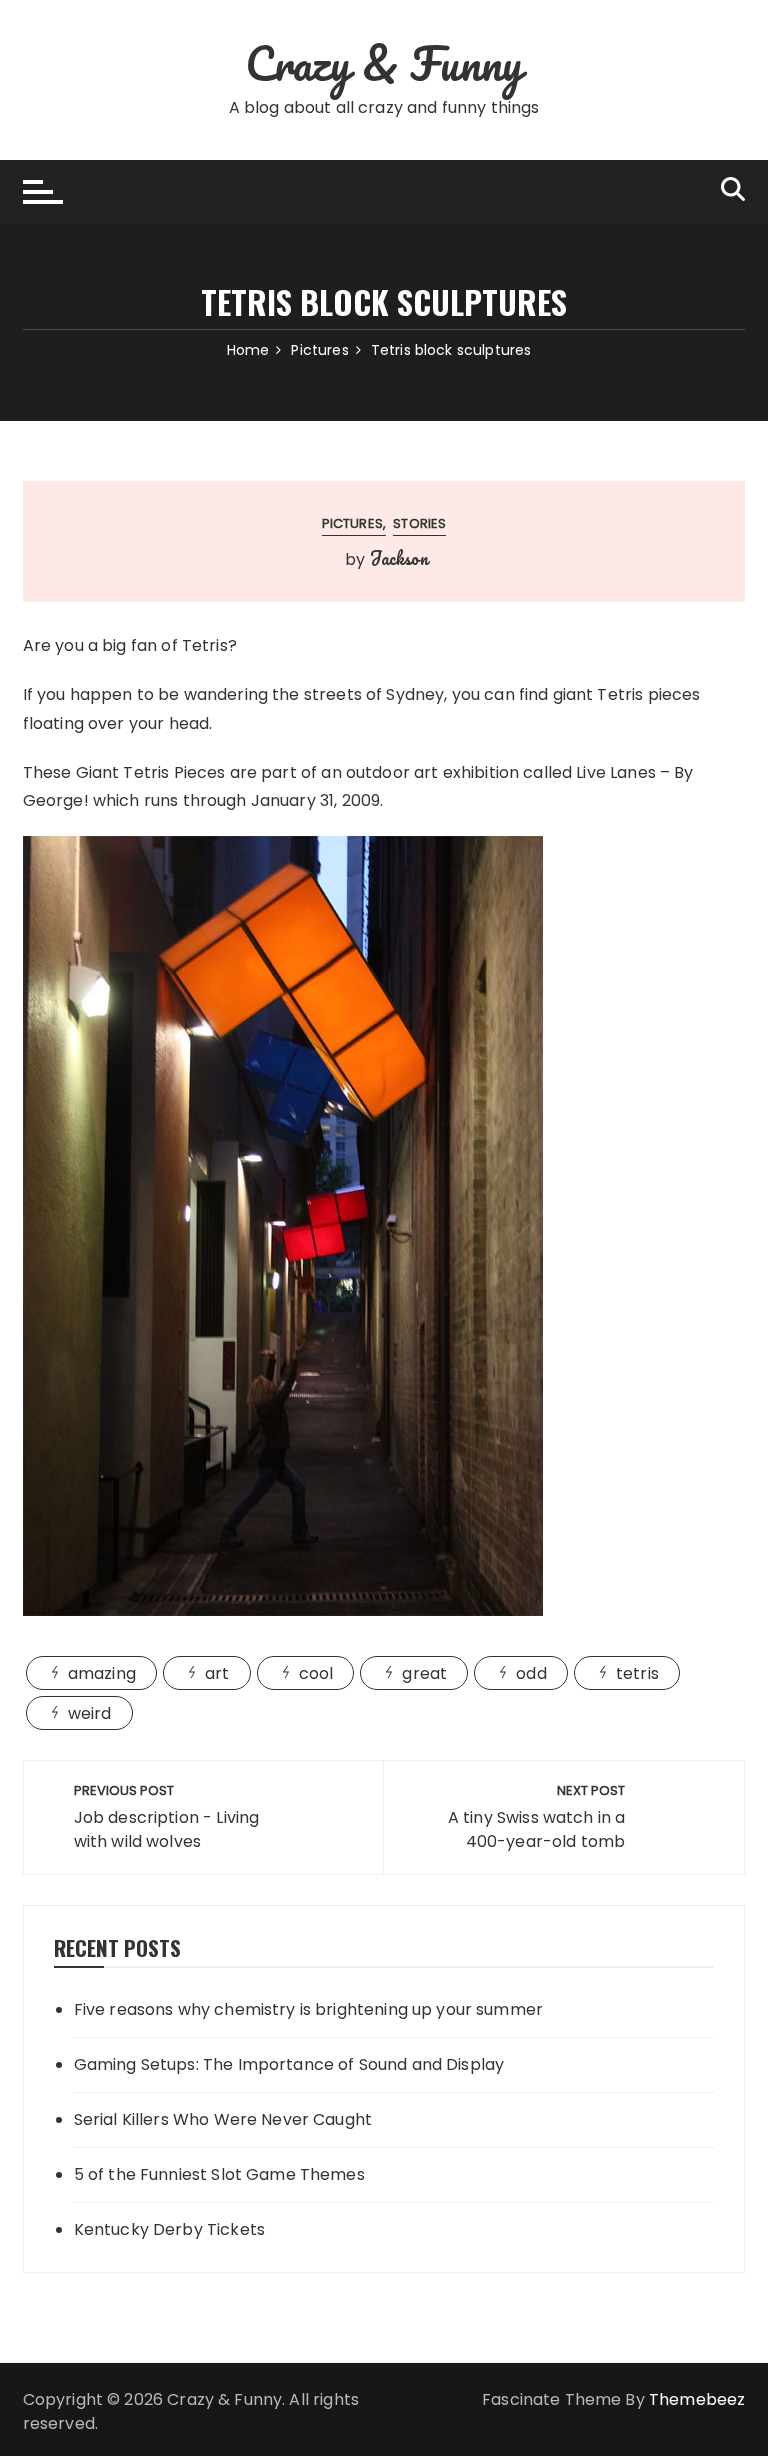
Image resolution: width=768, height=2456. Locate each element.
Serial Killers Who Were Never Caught (223, 2119)
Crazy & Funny (384, 63)
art (217, 1673)
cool (316, 1673)
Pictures (352, 523)
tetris (637, 1673)
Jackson (399, 558)
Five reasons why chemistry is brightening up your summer (308, 2009)
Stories (419, 523)
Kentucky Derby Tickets (169, 2229)
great (424, 1673)
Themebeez (697, 2399)
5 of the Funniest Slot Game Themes (219, 2174)
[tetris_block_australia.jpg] (283, 1225)
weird (90, 1713)
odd (531, 1673)
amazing (102, 1673)
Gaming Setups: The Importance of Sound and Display (289, 2064)
